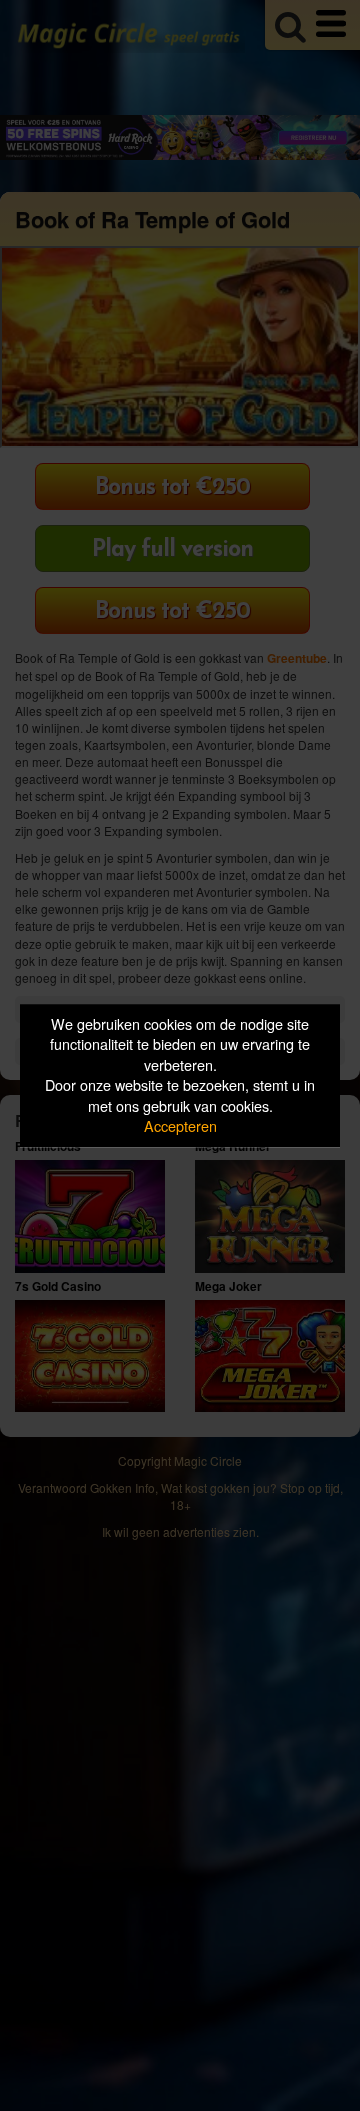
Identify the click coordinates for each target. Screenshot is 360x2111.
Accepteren (180, 1126)
